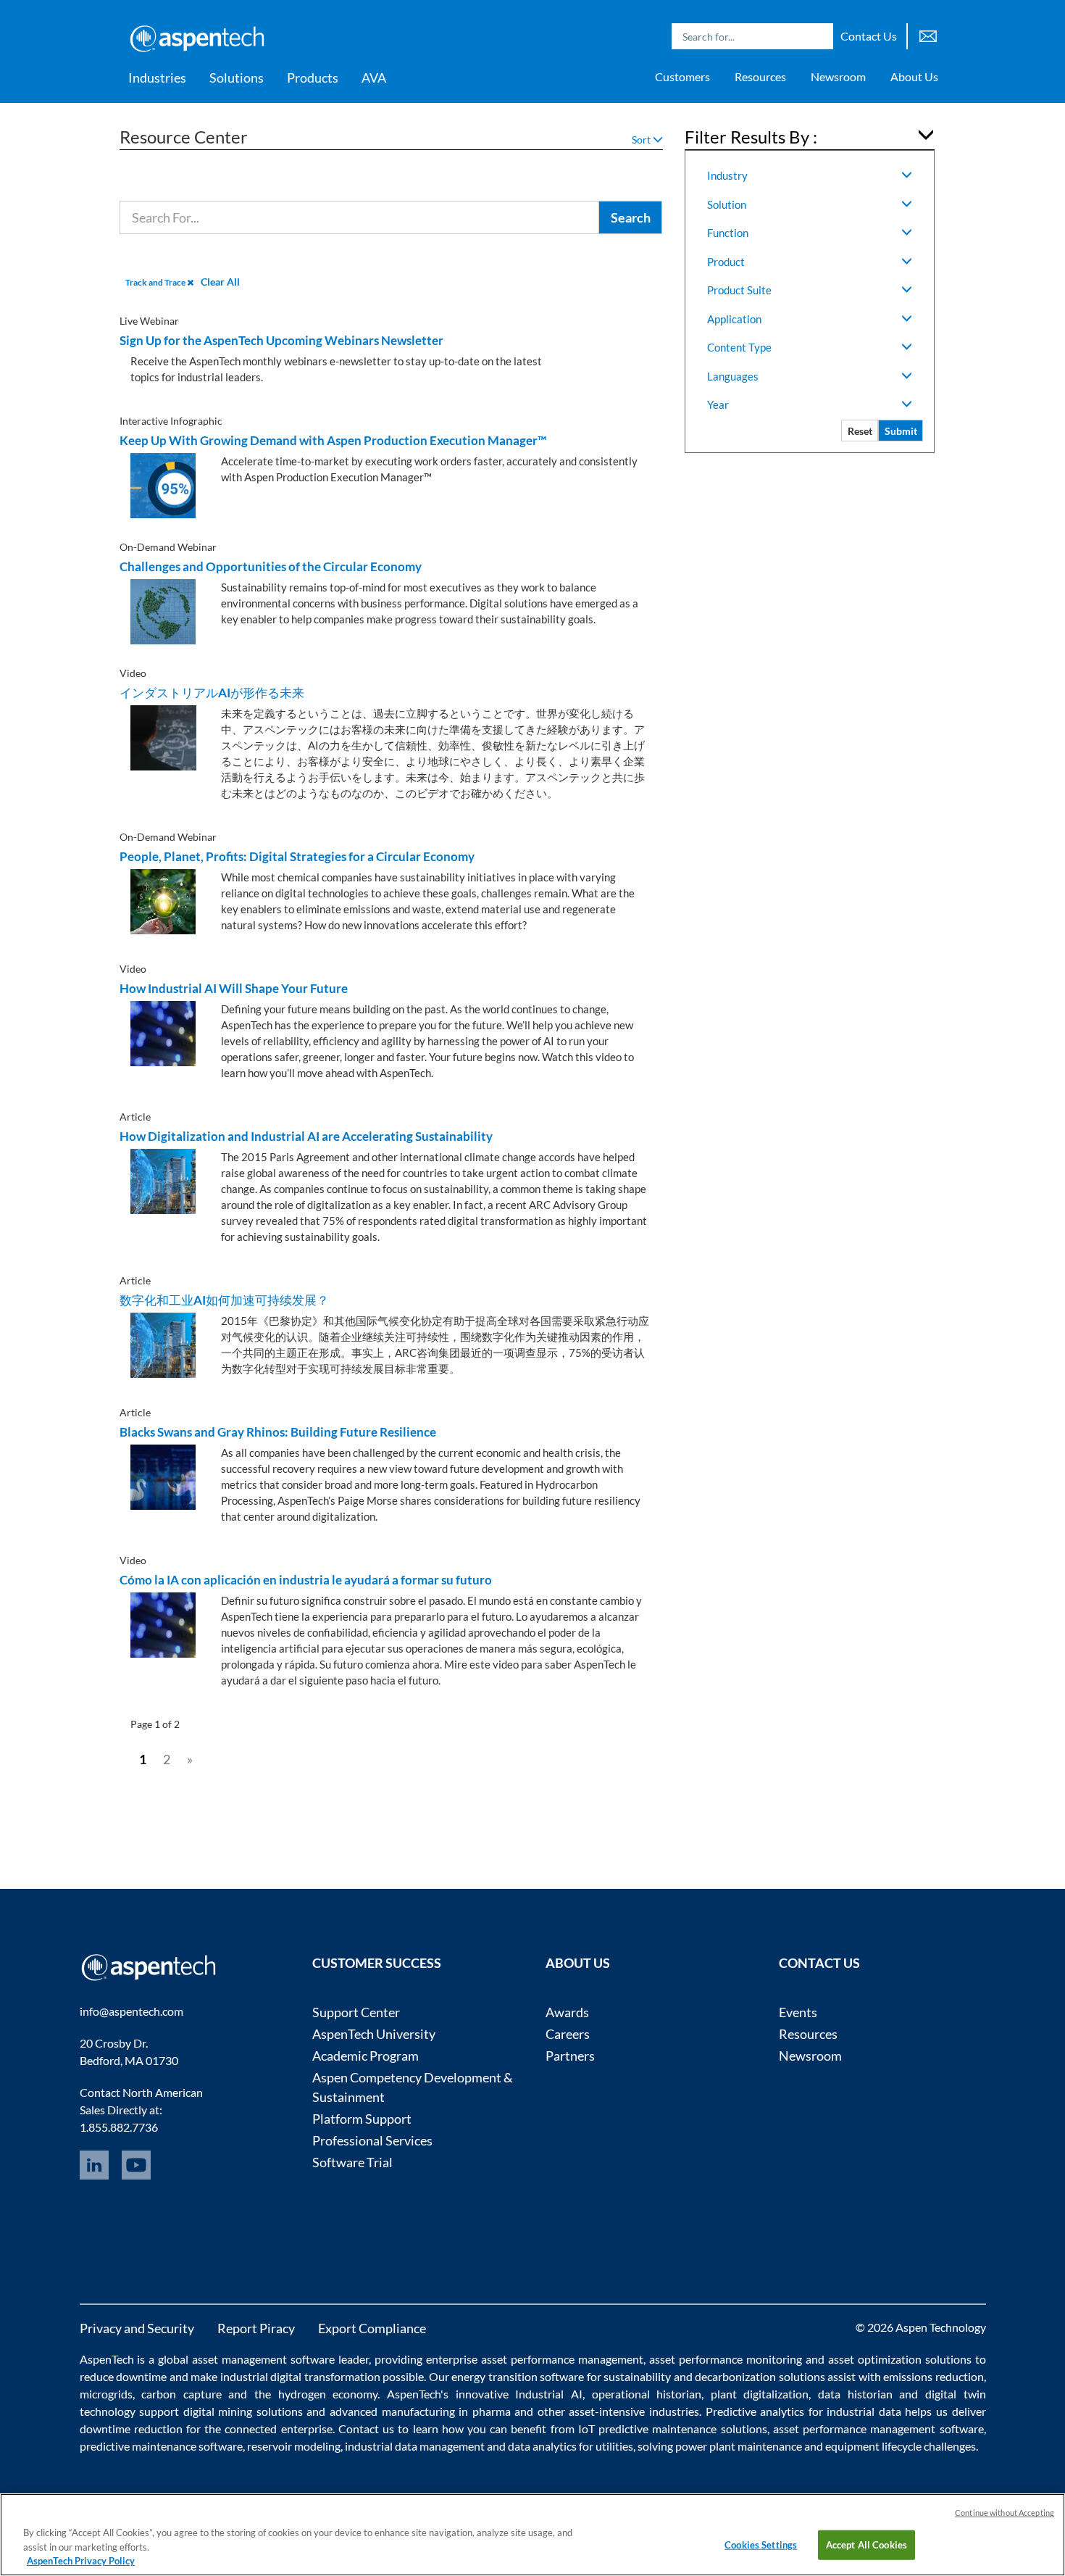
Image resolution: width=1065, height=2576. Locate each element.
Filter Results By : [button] (751, 137)
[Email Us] (928, 34)
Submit (901, 431)
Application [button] (734, 319)
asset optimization (875, 2359)
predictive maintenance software (161, 2446)
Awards (567, 2012)
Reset (860, 431)
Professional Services (372, 2140)
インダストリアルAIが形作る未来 (212, 693)
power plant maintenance (739, 2446)
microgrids (106, 2394)
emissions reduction (934, 2376)
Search (819, 36)
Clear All (220, 282)
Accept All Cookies (866, 2544)
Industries (157, 78)
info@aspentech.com (131, 2011)
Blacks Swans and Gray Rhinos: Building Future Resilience (278, 1432)
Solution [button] (727, 204)
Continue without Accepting (1005, 2513)
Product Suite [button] (739, 290)
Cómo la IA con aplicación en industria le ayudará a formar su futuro (306, 1580)
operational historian (647, 2394)
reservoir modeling (294, 2446)
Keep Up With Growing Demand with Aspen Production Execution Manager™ (333, 440)
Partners (570, 2056)
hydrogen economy (328, 2394)
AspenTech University (374, 2034)
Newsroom (838, 76)
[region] (532, 2535)
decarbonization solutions (760, 2376)
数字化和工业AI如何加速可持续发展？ (224, 1300)
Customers (682, 76)
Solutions (237, 78)
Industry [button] (727, 175)
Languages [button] (733, 376)
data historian (855, 2394)
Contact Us (869, 36)
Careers (568, 2034)
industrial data (864, 2411)
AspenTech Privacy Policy (81, 2561)
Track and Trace (156, 282)
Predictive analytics (755, 2411)
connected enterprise (278, 2428)
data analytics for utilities (571, 2446)
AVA (374, 78)
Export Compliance (372, 2328)
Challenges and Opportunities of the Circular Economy (271, 566)
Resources (760, 76)
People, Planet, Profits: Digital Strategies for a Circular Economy (297, 856)
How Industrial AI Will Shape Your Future (234, 988)
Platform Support (362, 2119)
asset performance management (562, 2359)
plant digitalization (760, 2394)
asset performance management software (878, 2428)
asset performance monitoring (726, 2359)
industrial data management (415, 2446)
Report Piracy (256, 2328)
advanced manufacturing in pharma (420, 2411)
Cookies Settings (761, 2544)
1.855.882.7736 (119, 2127)
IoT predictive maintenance (647, 2428)
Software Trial (352, 2162)
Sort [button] (642, 140)
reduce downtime (124, 2376)
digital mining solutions (243, 2411)
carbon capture (181, 2394)
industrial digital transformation (300, 2376)
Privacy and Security (137, 2328)
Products (313, 78)
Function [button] (728, 233)
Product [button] (726, 262)
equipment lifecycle (873, 2446)
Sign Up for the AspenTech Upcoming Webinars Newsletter (281, 340)
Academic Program (366, 2056)
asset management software (263, 2359)
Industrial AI (549, 2394)
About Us (914, 76)
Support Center (356, 2012)
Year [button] (718, 404)
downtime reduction (131, 2428)
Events (798, 2012)
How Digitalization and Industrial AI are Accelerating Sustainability (306, 1136)
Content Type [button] (739, 347)
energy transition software (518, 2376)
